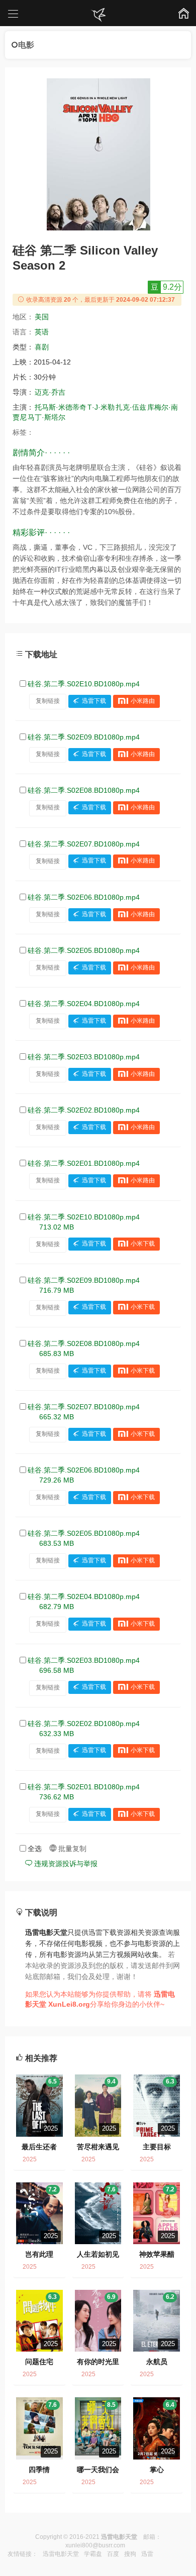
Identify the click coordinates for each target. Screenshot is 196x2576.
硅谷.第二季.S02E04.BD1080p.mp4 (84, 1004)
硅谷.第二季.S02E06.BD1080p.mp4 (84, 897)
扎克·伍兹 (131, 407)
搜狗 (130, 2554)
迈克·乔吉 (50, 392)
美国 (42, 317)
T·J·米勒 (101, 407)
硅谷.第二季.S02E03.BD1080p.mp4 (84, 1057)
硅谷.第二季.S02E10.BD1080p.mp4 (84, 684)
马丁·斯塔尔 (46, 417)
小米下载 (143, 1244)
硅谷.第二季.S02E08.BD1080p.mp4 (84, 790)
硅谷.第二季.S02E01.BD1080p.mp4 (84, 1163)
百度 (113, 2554)
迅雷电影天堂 (61, 2554)
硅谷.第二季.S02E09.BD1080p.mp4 (84, 737)
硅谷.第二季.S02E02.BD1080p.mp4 (84, 1110)
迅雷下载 (94, 701)
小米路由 (143, 701)
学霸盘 (93, 2554)
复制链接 (48, 701)
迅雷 (147, 2554)
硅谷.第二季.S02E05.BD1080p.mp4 (84, 950)
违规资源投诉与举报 (65, 1864)
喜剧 (42, 347)
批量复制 (71, 1849)
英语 (42, 332)
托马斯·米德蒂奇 (61, 407)
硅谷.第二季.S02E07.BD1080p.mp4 (84, 844)
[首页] (98, 15)
